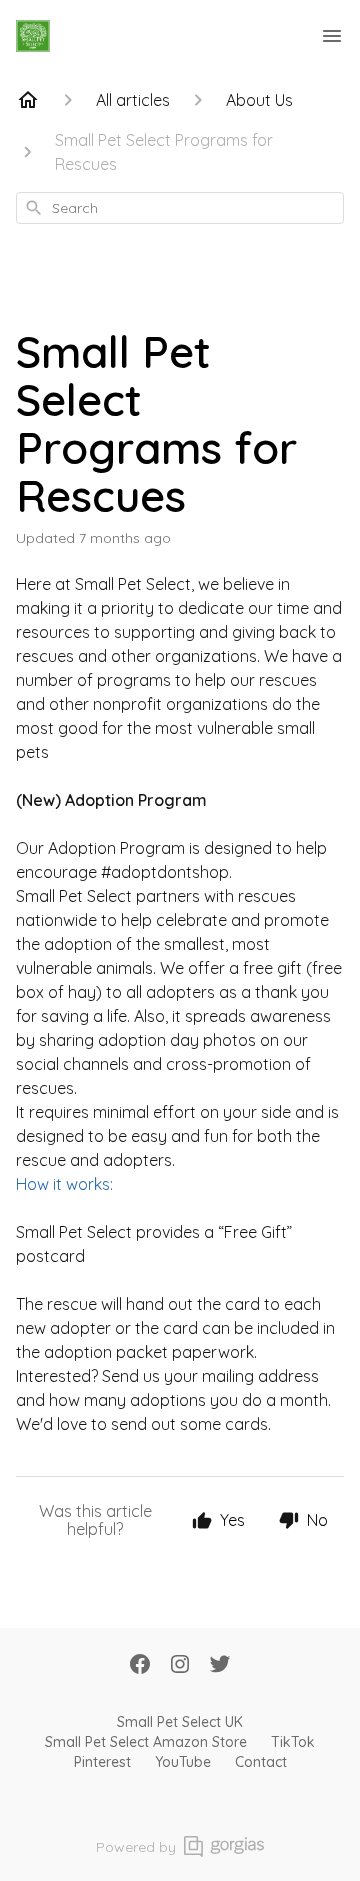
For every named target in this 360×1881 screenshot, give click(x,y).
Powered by (136, 1847)
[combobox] (180, 208)
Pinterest (102, 1762)
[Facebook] (140, 1666)
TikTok (293, 1742)
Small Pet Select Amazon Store (146, 1742)
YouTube (183, 1762)
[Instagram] (180, 1666)
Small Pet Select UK (180, 1722)
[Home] (28, 100)
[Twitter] (220, 1666)
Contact (261, 1762)
